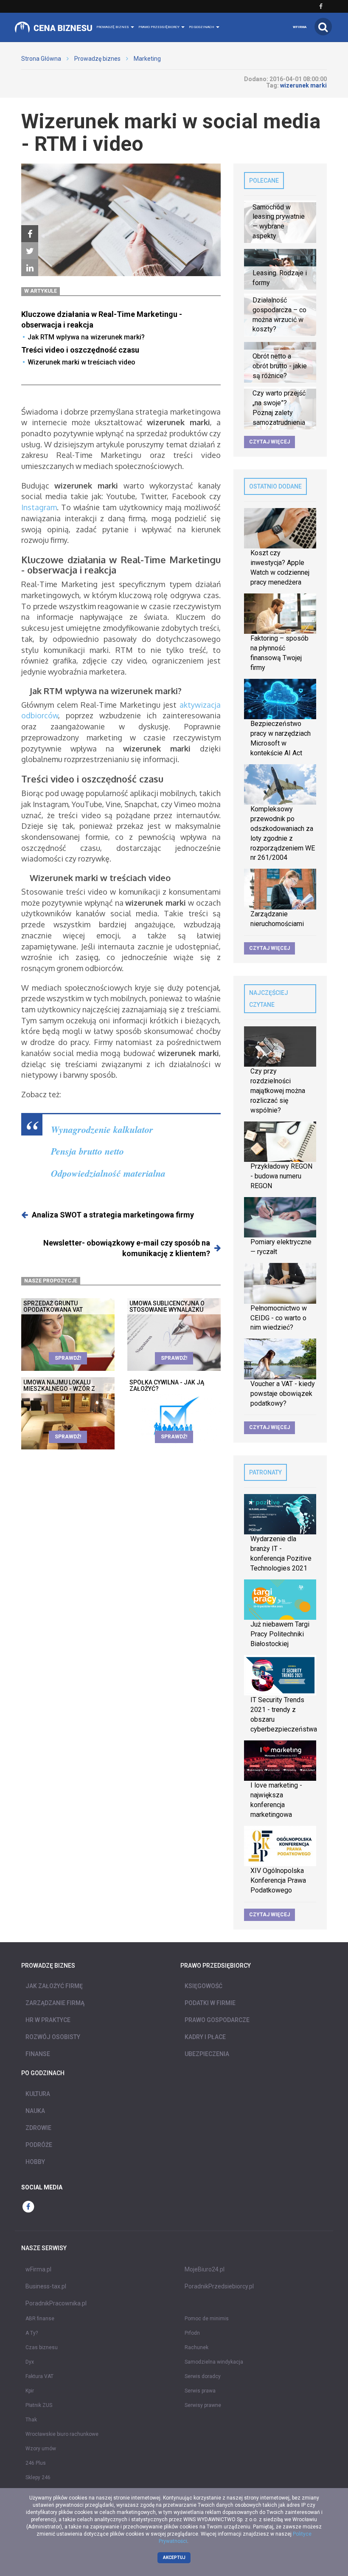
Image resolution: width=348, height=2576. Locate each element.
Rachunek (196, 2347)
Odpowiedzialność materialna (108, 1173)
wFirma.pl (38, 2269)
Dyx (30, 2362)
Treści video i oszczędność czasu (80, 350)
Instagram (39, 507)
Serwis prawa (200, 2391)
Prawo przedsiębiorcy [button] (159, 27)
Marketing (147, 59)
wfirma (300, 27)
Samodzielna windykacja (214, 2362)
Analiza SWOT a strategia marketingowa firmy (113, 1215)
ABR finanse (40, 2319)
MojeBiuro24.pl (205, 2269)
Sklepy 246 (38, 2477)
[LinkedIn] (30, 268)
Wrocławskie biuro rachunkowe (62, 2434)
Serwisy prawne (203, 2405)
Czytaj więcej (269, 442)
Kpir (30, 2391)
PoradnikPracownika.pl (56, 2303)
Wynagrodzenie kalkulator (102, 1129)
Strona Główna (41, 59)
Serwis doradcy (203, 2376)
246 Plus (36, 2463)
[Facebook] (30, 234)
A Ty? (32, 2333)
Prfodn (192, 2333)
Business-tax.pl (46, 2286)
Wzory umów (41, 2449)
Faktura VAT (39, 2376)
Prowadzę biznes (97, 59)
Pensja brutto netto (87, 1151)
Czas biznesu (42, 2347)
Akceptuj (174, 2558)
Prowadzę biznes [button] (113, 27)
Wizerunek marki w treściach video (81, 362)
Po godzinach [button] (202, 27)
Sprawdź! (68, 1358)
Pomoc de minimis (207, 2319)
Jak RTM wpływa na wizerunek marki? (86, 337)
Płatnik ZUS (39, 2405)
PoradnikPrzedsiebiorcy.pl (219, 2286)
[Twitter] (30, 251)
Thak (31, 2420)
